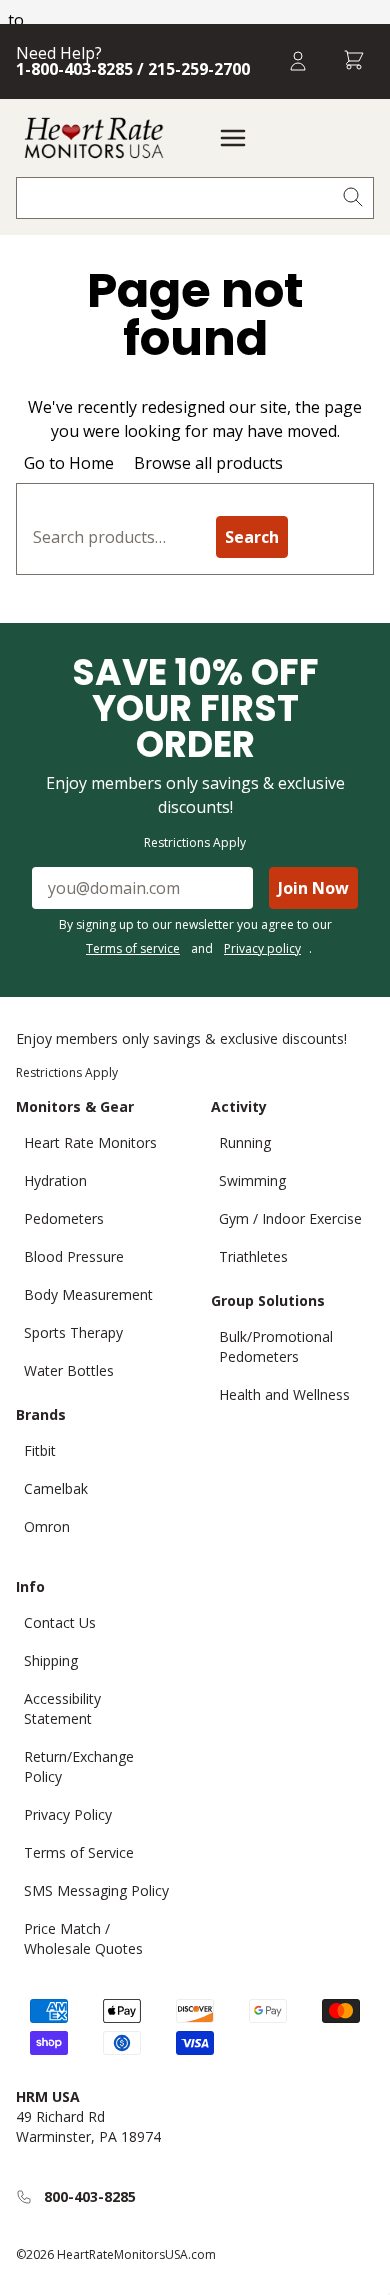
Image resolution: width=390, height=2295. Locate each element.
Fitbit (40, 1450)
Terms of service (133, 948)
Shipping (51, 1660)
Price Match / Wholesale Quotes (83, 1938)
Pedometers (64, 1218)
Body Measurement (88, 1294)
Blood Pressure (74, 1256)
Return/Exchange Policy (79, 1766)
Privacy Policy (68, 1814)
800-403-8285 (90, 2196)
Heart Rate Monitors (90, 1142)
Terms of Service (79, 1852)
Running (245, 1142)
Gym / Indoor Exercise (290, 1218)
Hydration (55, 1180)
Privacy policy (262, 948)
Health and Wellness (284, 1394)
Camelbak (56, 1488)
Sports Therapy (73, 1332)
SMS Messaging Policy (96, 1890)
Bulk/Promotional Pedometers (276, 1346)
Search (252, 537)
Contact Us (60, 1622)
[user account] (298, 61)
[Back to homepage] (94, 138)
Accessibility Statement (62, 1708)
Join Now (313, 888)
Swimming (252, 1180)
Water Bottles (69, 1370)
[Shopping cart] (354, 61)
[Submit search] (353, 198)
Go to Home (69, 463)
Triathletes (253, 1256)
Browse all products (208, 463)
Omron (47, 1526)
